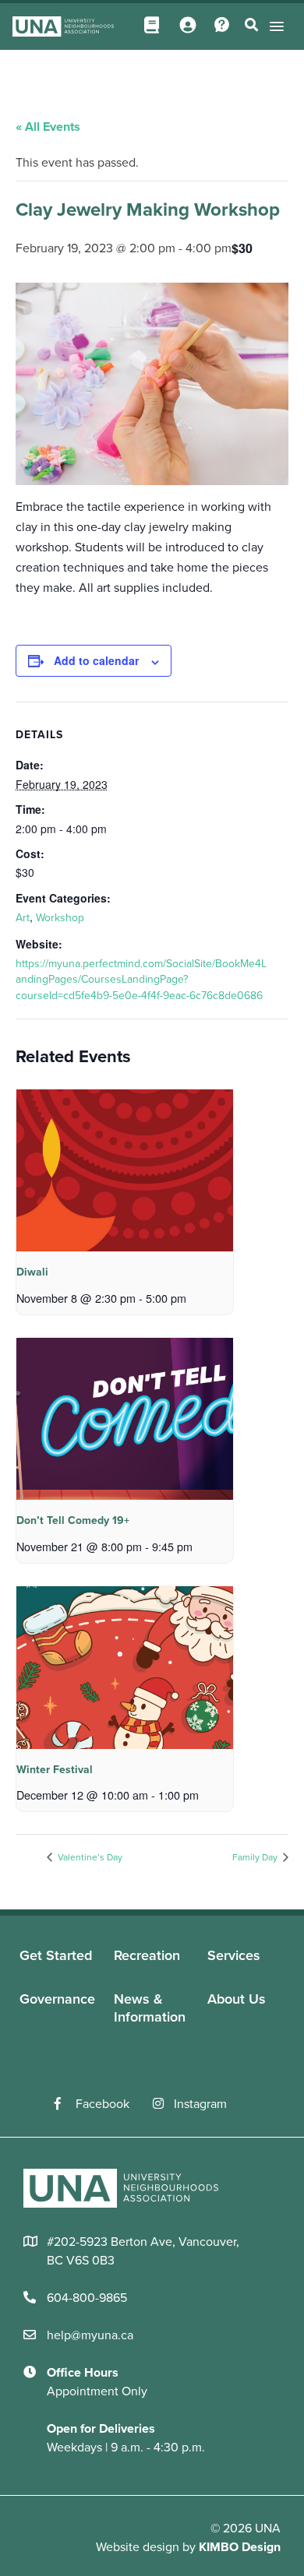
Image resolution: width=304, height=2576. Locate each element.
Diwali (32, 1272)
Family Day (256, 1857)
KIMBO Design (240, 2547)
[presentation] (125, 1171)
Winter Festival (55, 1770)
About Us (237, 1999)
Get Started (56, 1955)
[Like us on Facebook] (65, 2104)
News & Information (150, 2008)
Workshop (60, 918)
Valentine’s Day (89, 1857)
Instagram (200, 2104)
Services (234, 1955)
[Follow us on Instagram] (163, 2104)
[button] (274, 26)
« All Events (48, 127)
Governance (57, 1999)
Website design (138, 2547)
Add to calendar (96, 660)
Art (23, 918)
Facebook (103, 2104)
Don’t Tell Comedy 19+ (73, 1520)
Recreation (147, 1955)
